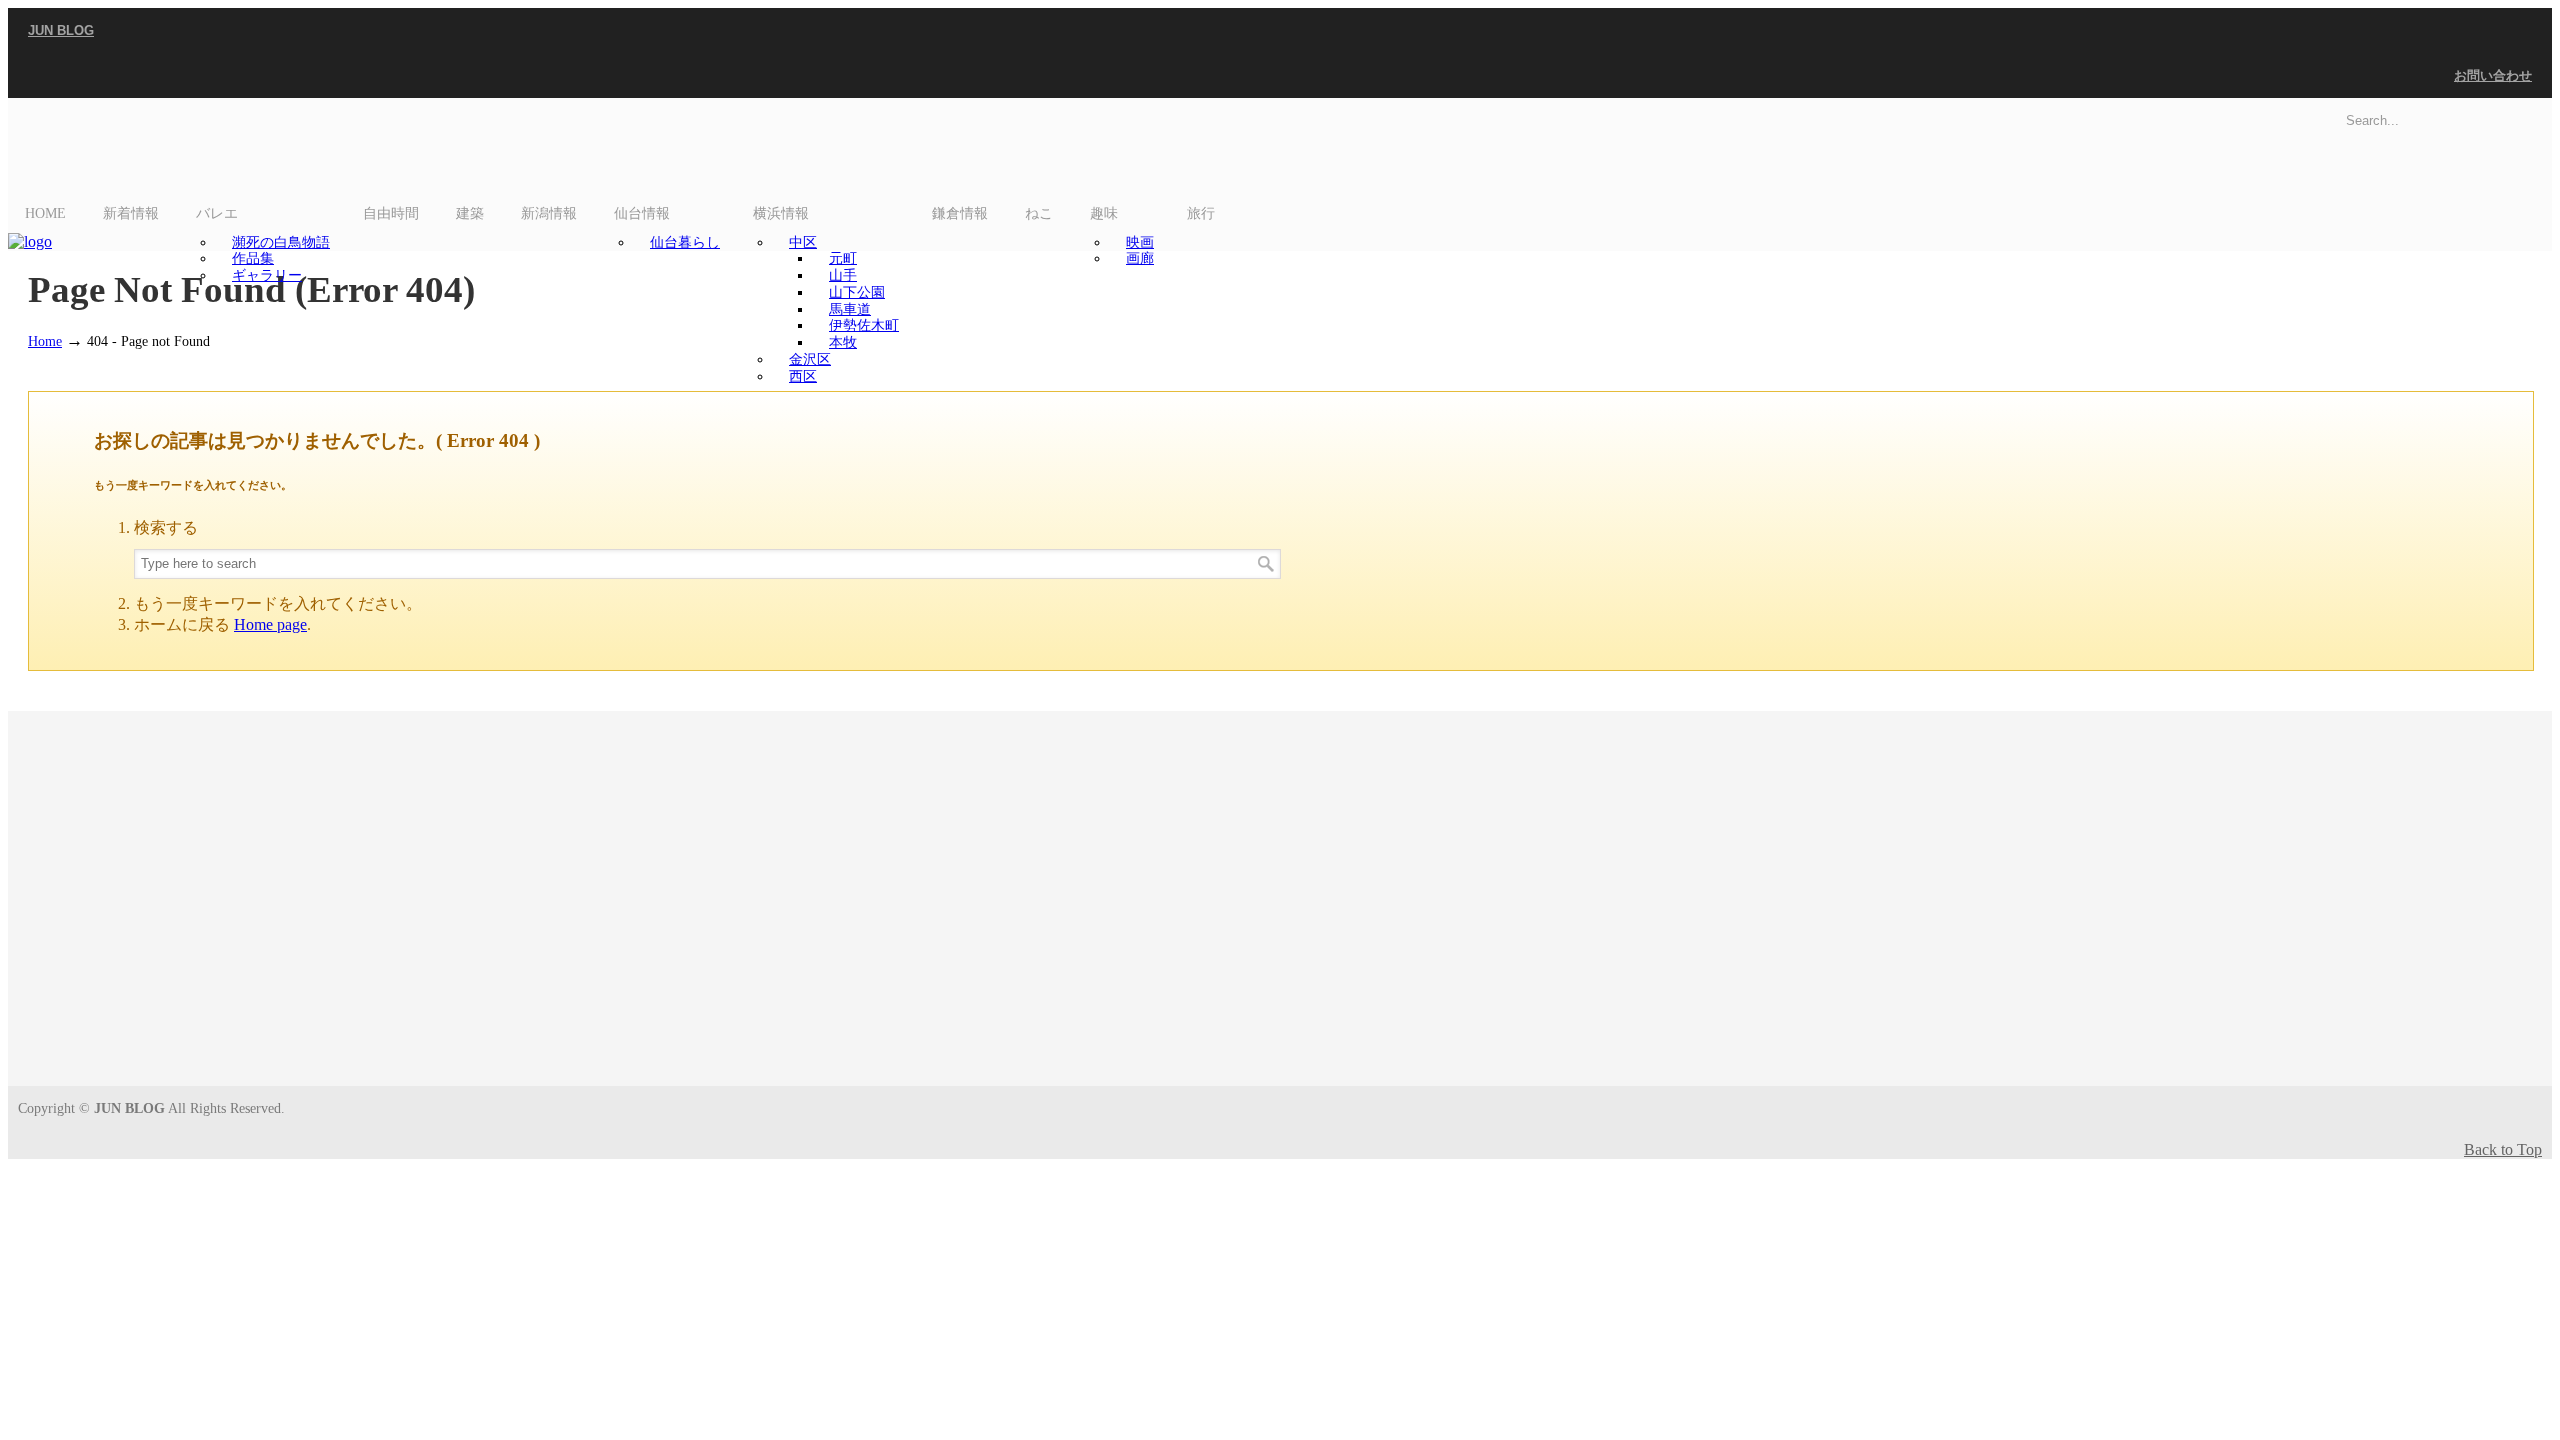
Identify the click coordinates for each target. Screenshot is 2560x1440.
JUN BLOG (61, 30)
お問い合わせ (2493, 75)
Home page (270, 624)
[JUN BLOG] (30, 241)
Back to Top (2503, 1149)
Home (45, 341)
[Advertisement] (1280, 908)
